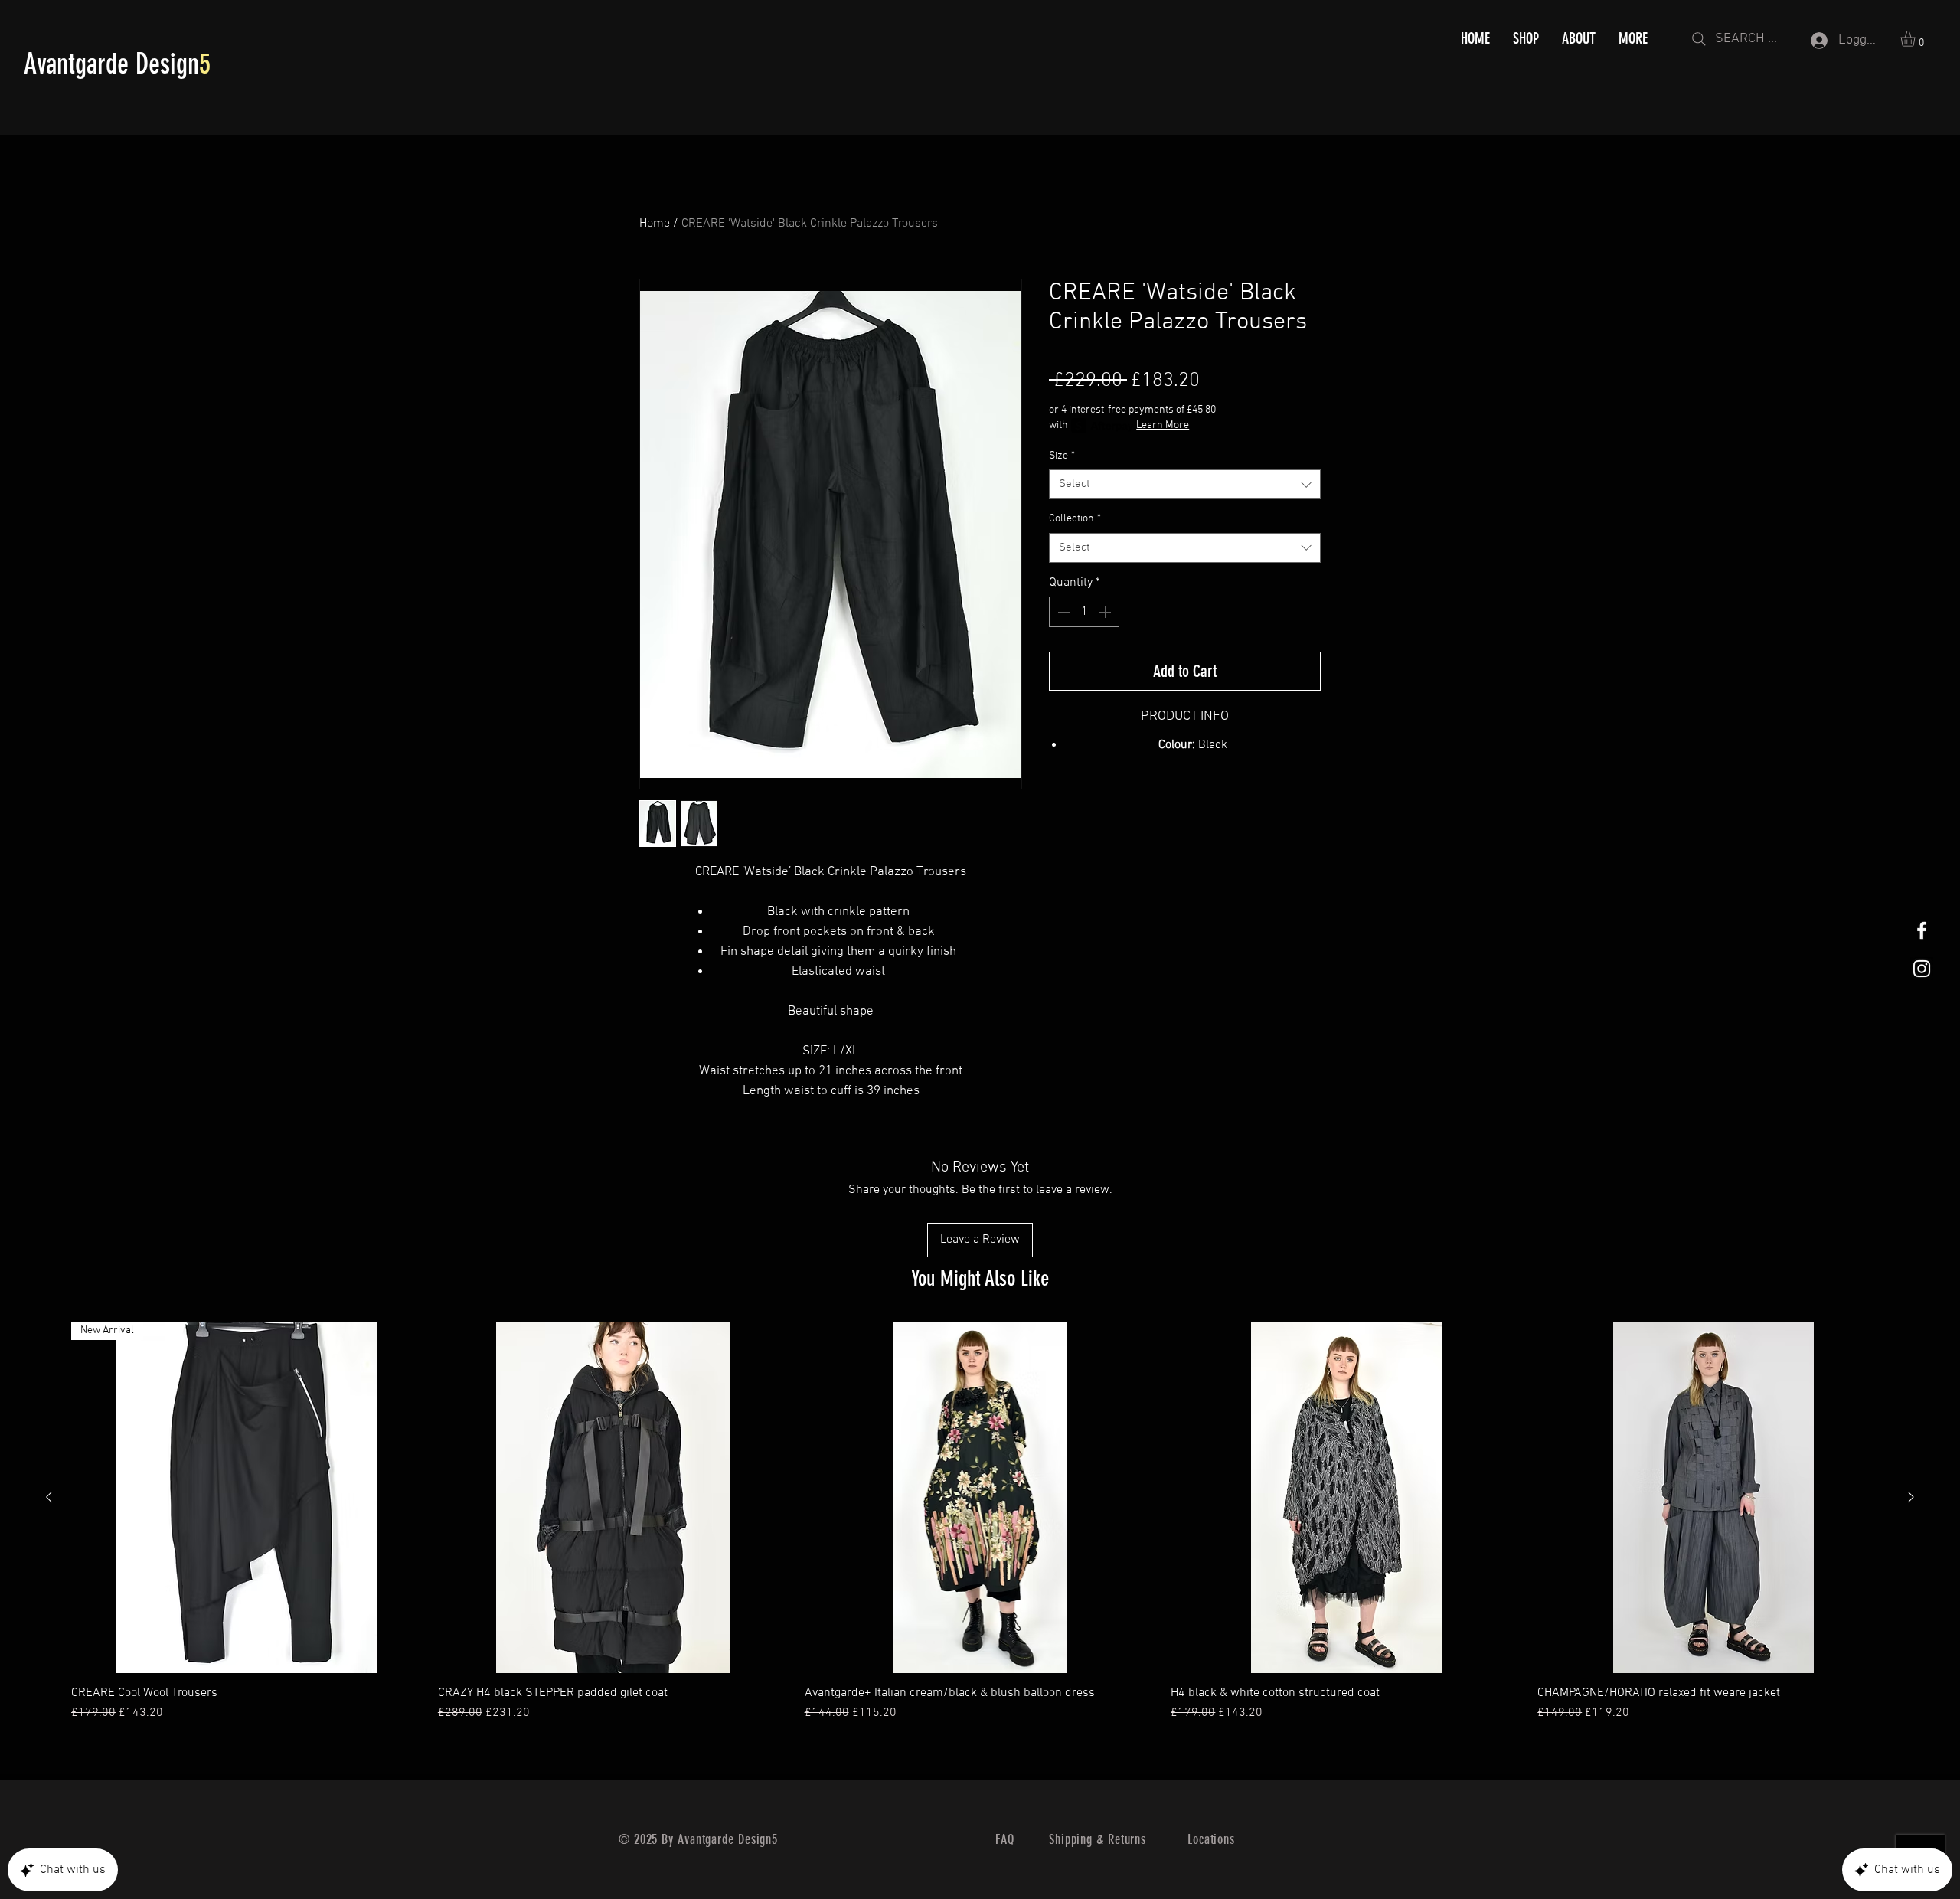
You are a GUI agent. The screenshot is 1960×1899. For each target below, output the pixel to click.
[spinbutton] (1084, 612)
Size (1062, 456)
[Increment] (1106, 612)
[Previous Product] (49, 1497)
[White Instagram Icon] (1922, 969)
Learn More (1163, 425)
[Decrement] (1062, 612)
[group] (980, 1530)
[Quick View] (614, 1497)
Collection (1075, 519)
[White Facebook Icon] (1922, 930)
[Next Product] (1911, 1497)
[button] (1917, 39)
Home (655, 224)
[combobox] (1185, 484)
